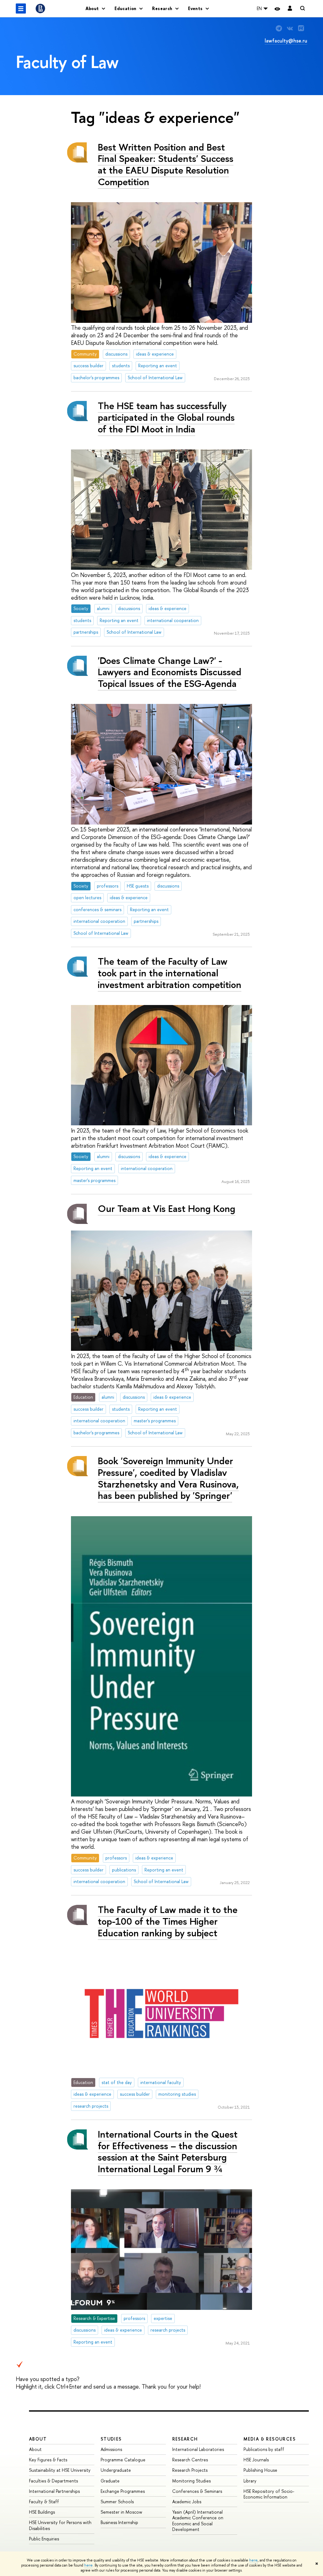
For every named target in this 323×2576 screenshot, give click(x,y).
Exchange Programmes (123, 2491)
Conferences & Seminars (197, 2491)
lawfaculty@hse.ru (286, 41)
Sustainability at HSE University (60, 2470)
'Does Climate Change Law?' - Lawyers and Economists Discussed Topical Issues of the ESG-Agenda (170, 672)
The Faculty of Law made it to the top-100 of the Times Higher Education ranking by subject (168, 1921)
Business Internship (119, 2522)
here (253, 2560)
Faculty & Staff (44, 2502)
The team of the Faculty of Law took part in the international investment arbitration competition (170, 973)
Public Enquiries (44, 2539)
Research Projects (190, 2470)
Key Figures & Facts (48, 2460)
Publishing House (260, 2470)
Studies (111, 2439)
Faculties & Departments (53, 2481)
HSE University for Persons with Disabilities (60, 2525)
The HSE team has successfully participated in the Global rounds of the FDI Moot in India (166, 417)
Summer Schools (117, 2502)
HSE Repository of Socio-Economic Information (269, 2494)
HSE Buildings (42, 2512)
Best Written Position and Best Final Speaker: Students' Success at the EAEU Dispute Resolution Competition (166, 164)
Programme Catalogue (123, 2460)
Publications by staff (264, 2449)
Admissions (111, 2449)
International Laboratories (198, 2449)
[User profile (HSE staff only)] (290, 9)
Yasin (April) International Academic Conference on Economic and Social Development (198, 2521)
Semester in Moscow (121, 2512)
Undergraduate (116, 2470)
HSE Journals (256, 2460)
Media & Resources (270, 2439)
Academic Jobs (187, 2502)
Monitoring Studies (191, 2481)
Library (250, 2481)
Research (185, 2439)
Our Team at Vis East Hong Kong (167, 1208)
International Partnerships (54, 2491)
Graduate (110, 2481)
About (38, 2439)
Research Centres (190, 2460)
